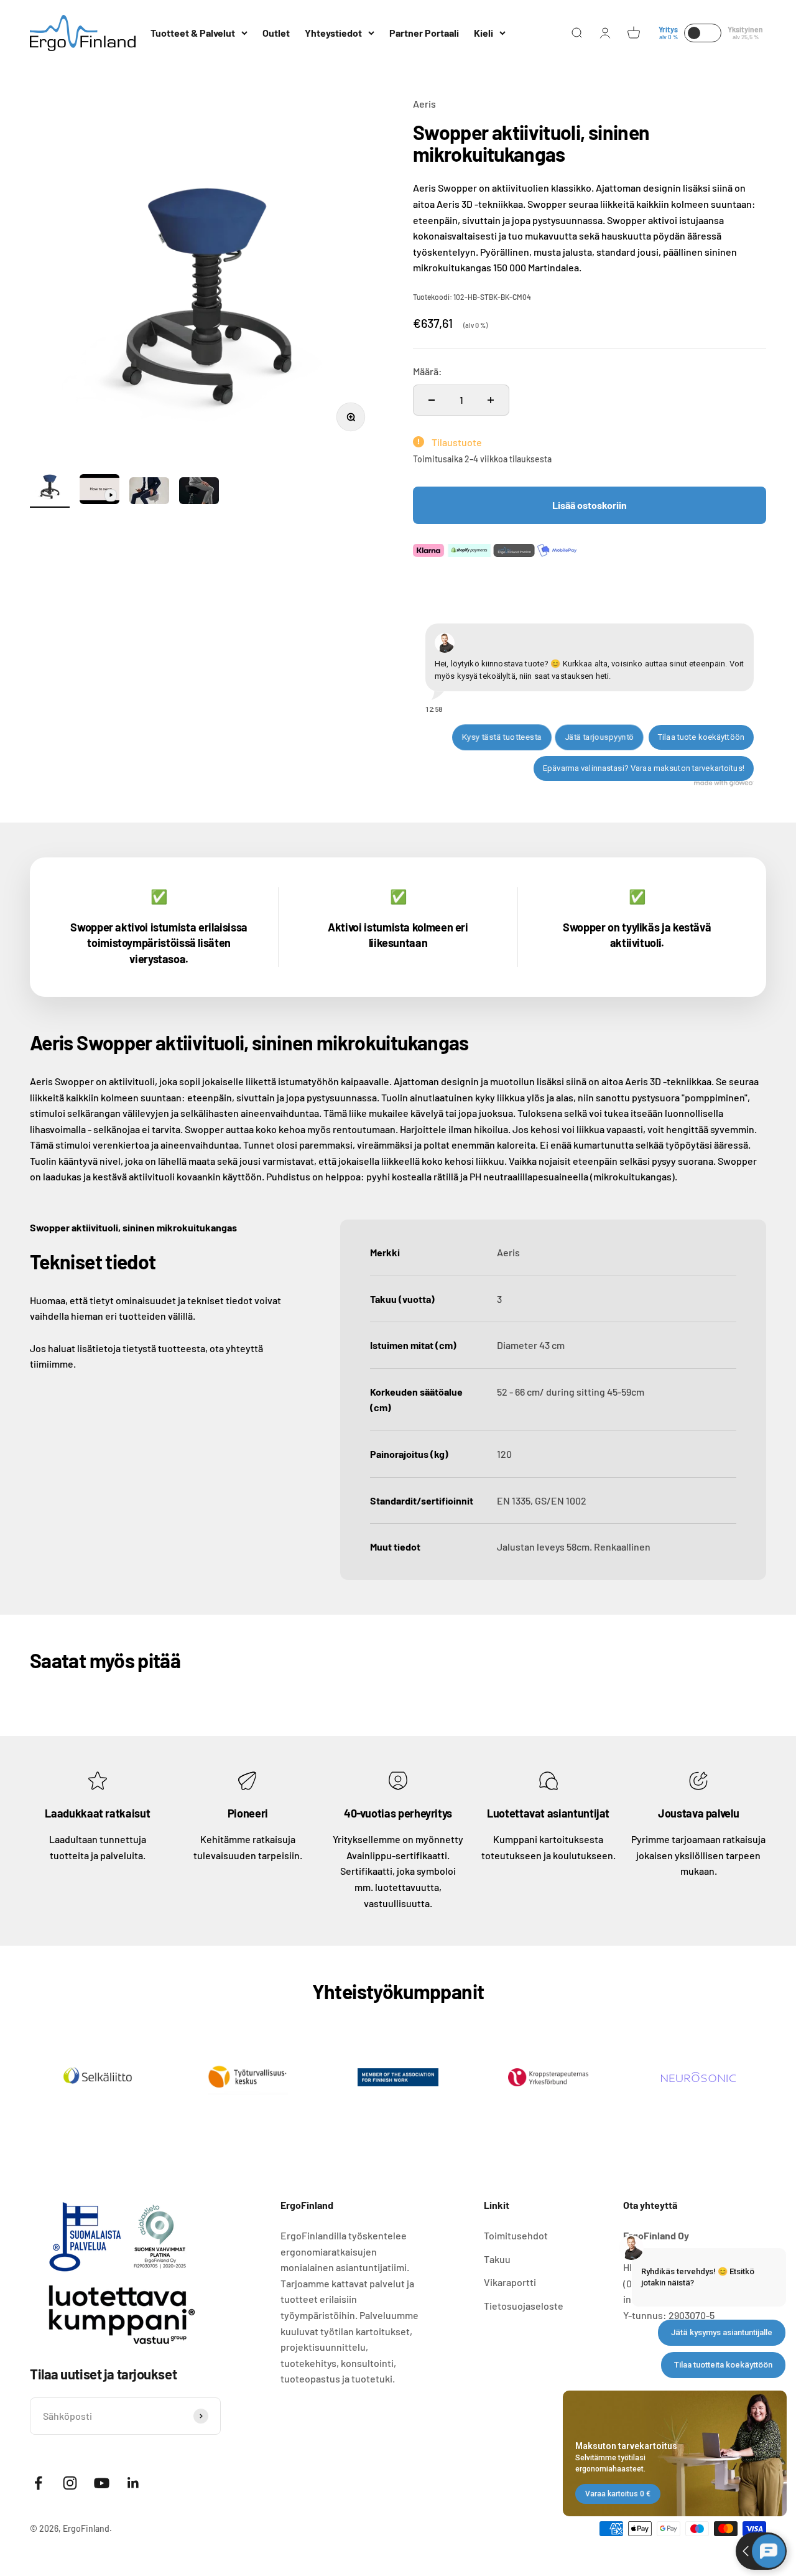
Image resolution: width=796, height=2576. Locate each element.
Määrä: (428, 371)
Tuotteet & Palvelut (193, 33)
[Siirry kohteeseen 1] (50, 486)
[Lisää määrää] (491, 400)
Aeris (424, 104)
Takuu (497, 2259)
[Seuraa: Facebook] (38, 2483)
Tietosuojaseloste (524, 2306)
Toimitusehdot (516, 2235)
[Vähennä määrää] (432, 400)
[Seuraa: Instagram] (70, 2483)
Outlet (276, 33)
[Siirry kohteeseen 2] (99, 491)
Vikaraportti (510, 2282)
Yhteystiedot (333, 33)
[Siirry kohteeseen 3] (149, 492)
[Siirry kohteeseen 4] (199, 492)
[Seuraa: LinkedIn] (133, 2483)
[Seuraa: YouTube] (102, 2483)
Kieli (484, 33)
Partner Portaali (424, 33)
